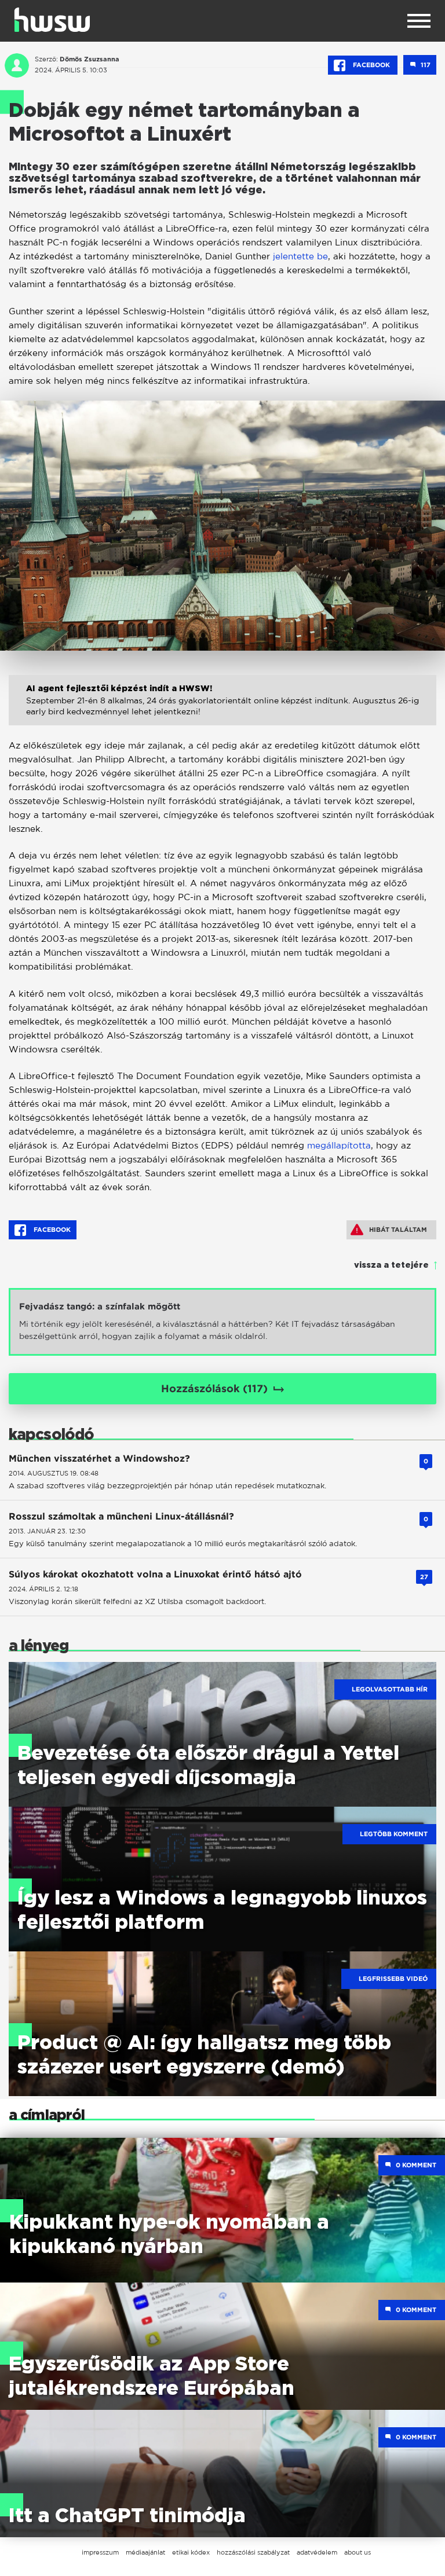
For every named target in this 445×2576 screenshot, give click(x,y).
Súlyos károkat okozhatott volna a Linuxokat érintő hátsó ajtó (155, 1574)
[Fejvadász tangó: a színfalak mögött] (222, 1322)
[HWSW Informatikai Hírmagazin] (52, 20)
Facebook (371, 65)
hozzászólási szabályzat (253, 2552)
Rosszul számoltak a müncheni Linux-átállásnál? (121, 1516)
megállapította (339, 1145)
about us (358, 2552)
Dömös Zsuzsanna (90, 59)
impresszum (100, 2552)
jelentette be (300, 256)
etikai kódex (191, 2552)
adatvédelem (317, 2552)
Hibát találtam (398, 1230)
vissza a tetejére (391, 1265)
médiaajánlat (145, 2552)
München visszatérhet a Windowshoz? (99, 1458)
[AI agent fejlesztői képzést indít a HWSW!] (222, 712)
